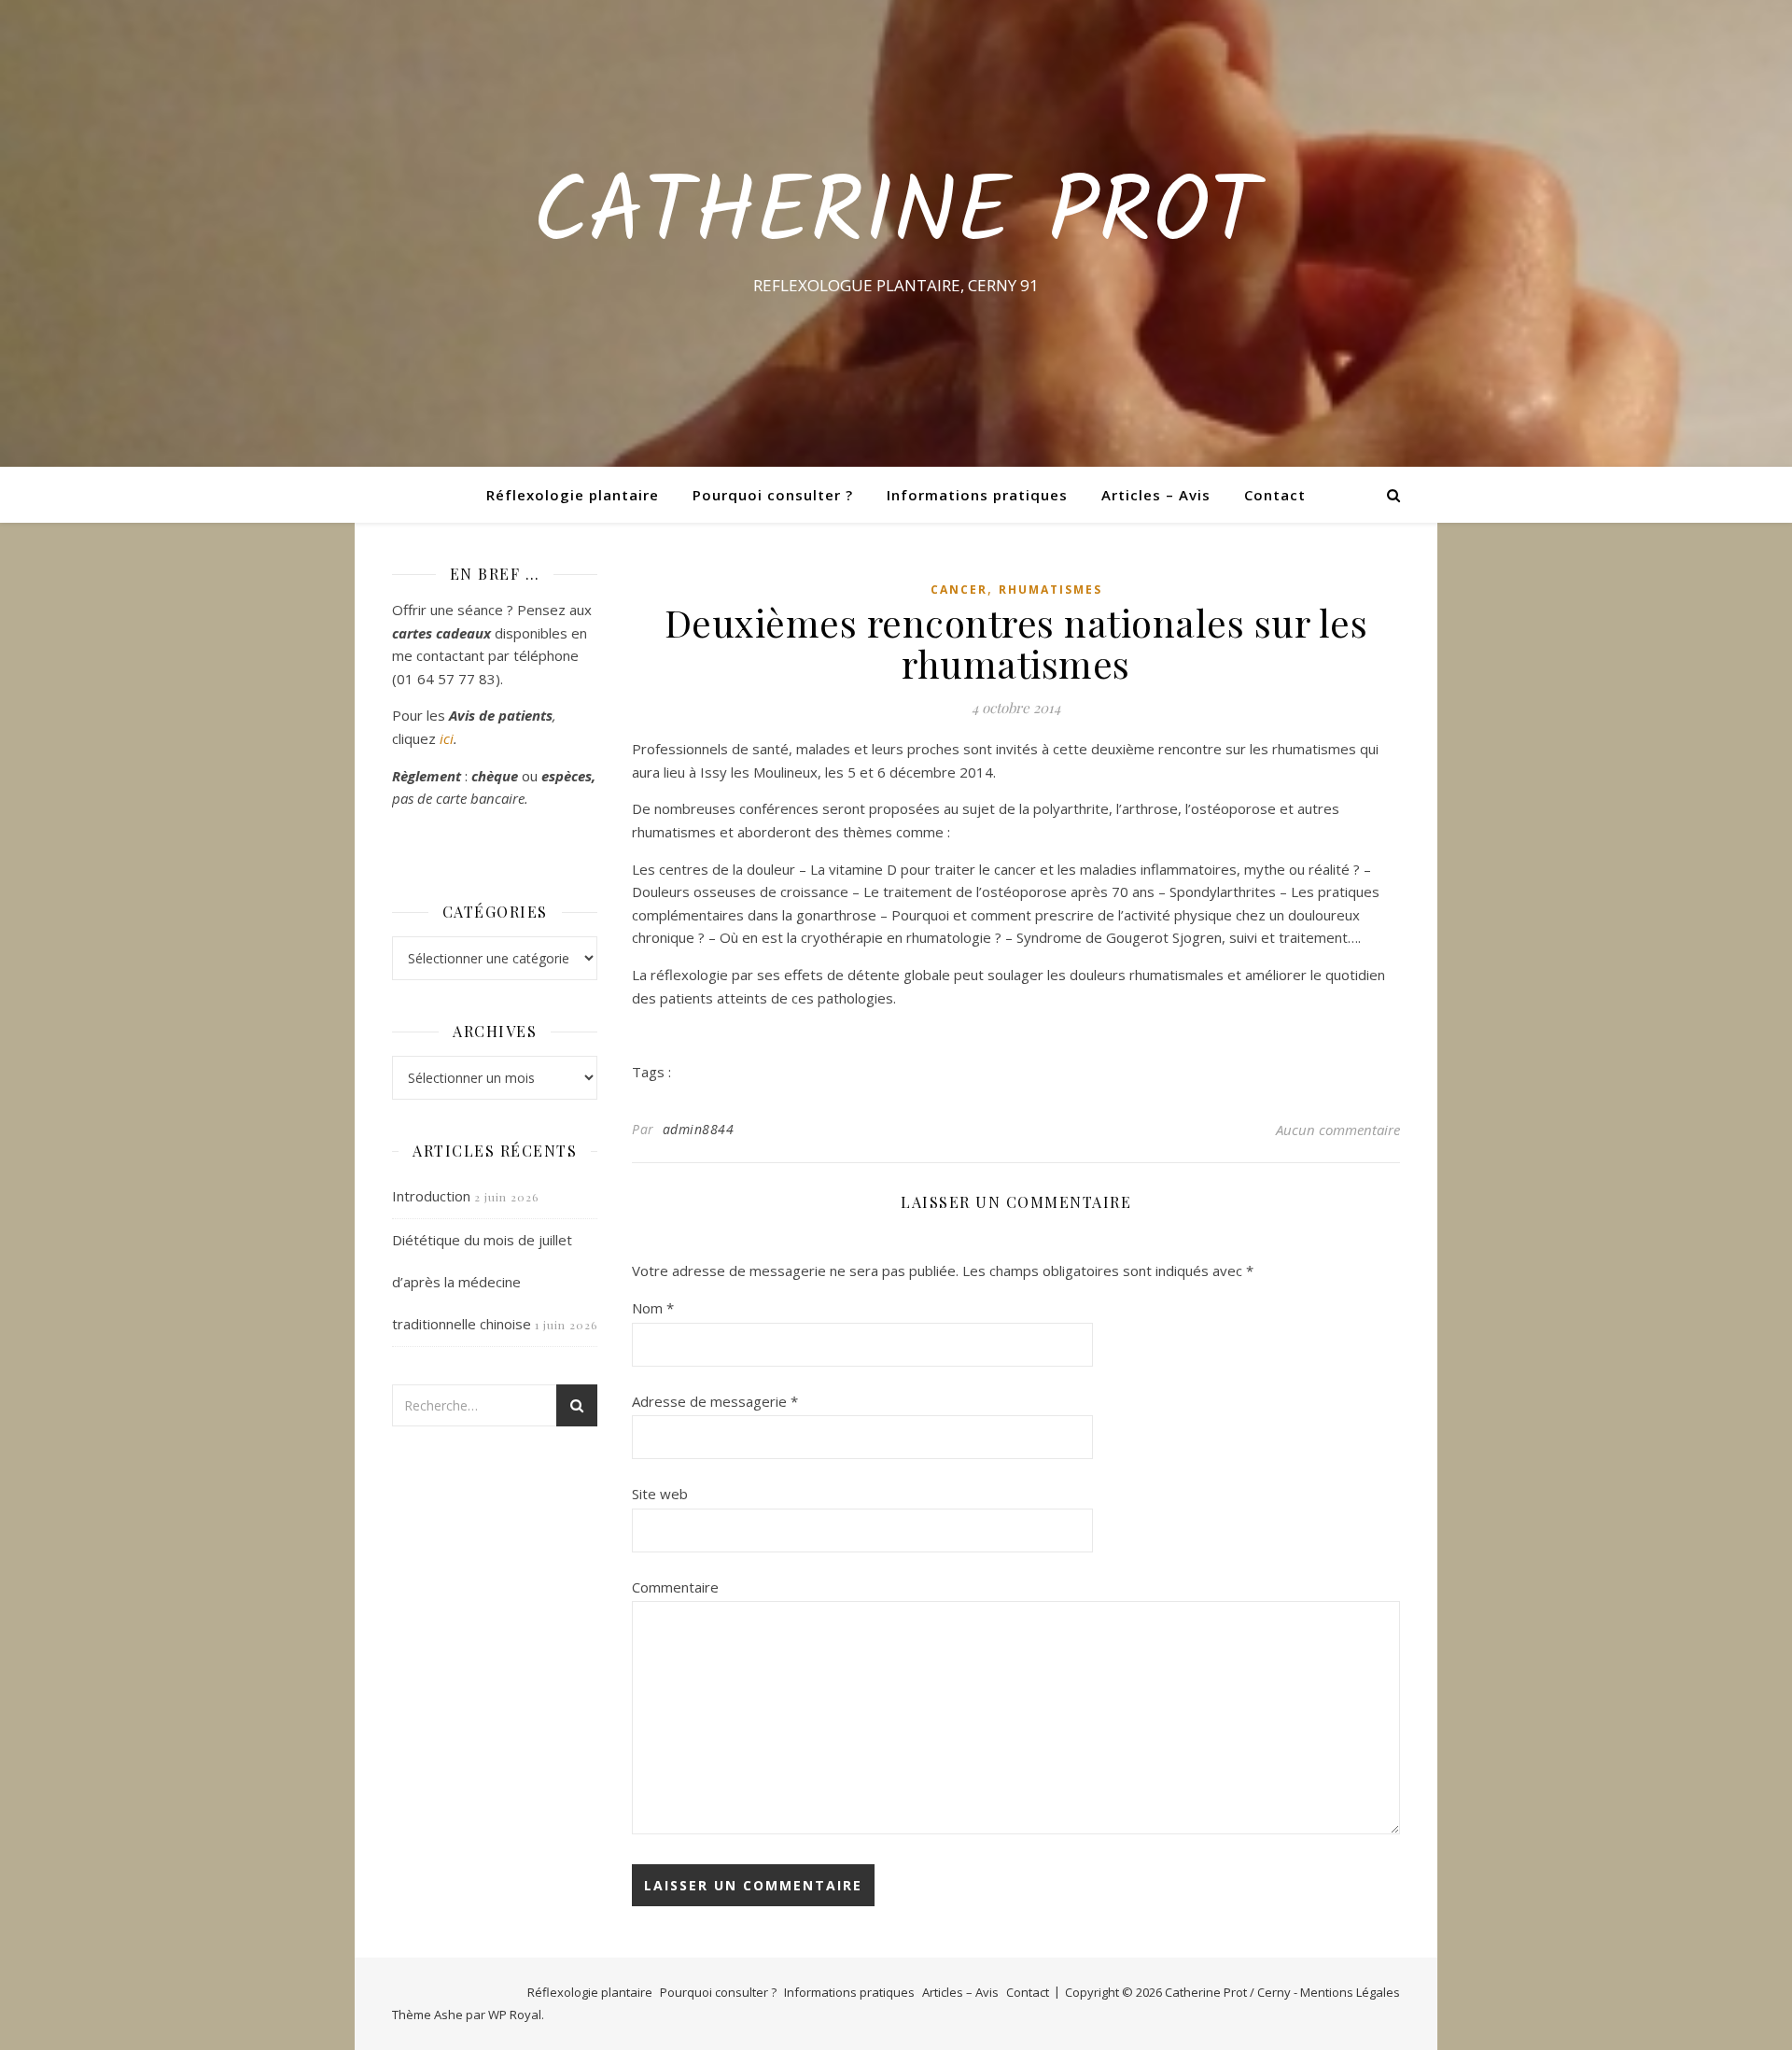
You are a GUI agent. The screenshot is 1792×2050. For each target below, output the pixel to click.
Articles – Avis (1156, 495)
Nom (653, 1308)
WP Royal (515, 2015)
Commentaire (675, 1587)
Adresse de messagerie (715, 1401)
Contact (1275, 495)
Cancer (959, 590)
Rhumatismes (1050, 590)
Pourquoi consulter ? (773, 495)
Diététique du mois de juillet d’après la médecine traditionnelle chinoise (482, 1282)
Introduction (431, 1196)
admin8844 (699, 1129)
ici (447, 738)
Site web (660, 1494)
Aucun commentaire (1338, 1130)
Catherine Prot (896, 217)
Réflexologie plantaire (573, 495)
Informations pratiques (977, 495)
